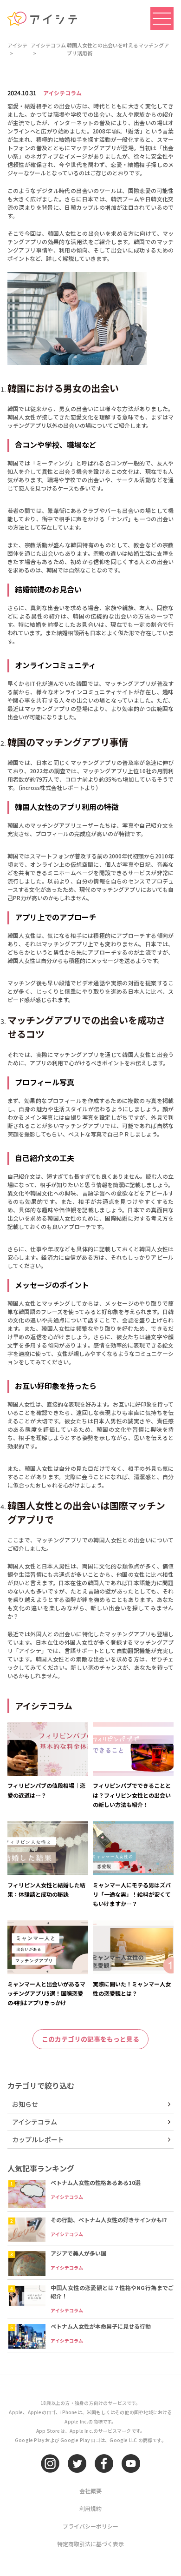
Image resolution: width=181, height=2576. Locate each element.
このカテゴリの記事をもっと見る (90, 2039)
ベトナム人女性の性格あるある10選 (96, 2182)
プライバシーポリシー (90, 2526)
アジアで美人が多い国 (78, 2253)
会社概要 (90, 2491)
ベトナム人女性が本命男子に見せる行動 (101, 2326)
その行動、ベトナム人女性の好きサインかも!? (109, 2220)
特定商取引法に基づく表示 (90, 2544)
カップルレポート (38, 2139)
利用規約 (90, 2508)
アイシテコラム (62, 93)
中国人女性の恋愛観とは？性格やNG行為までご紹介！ (112, 2292)
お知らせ (25, 2104)
